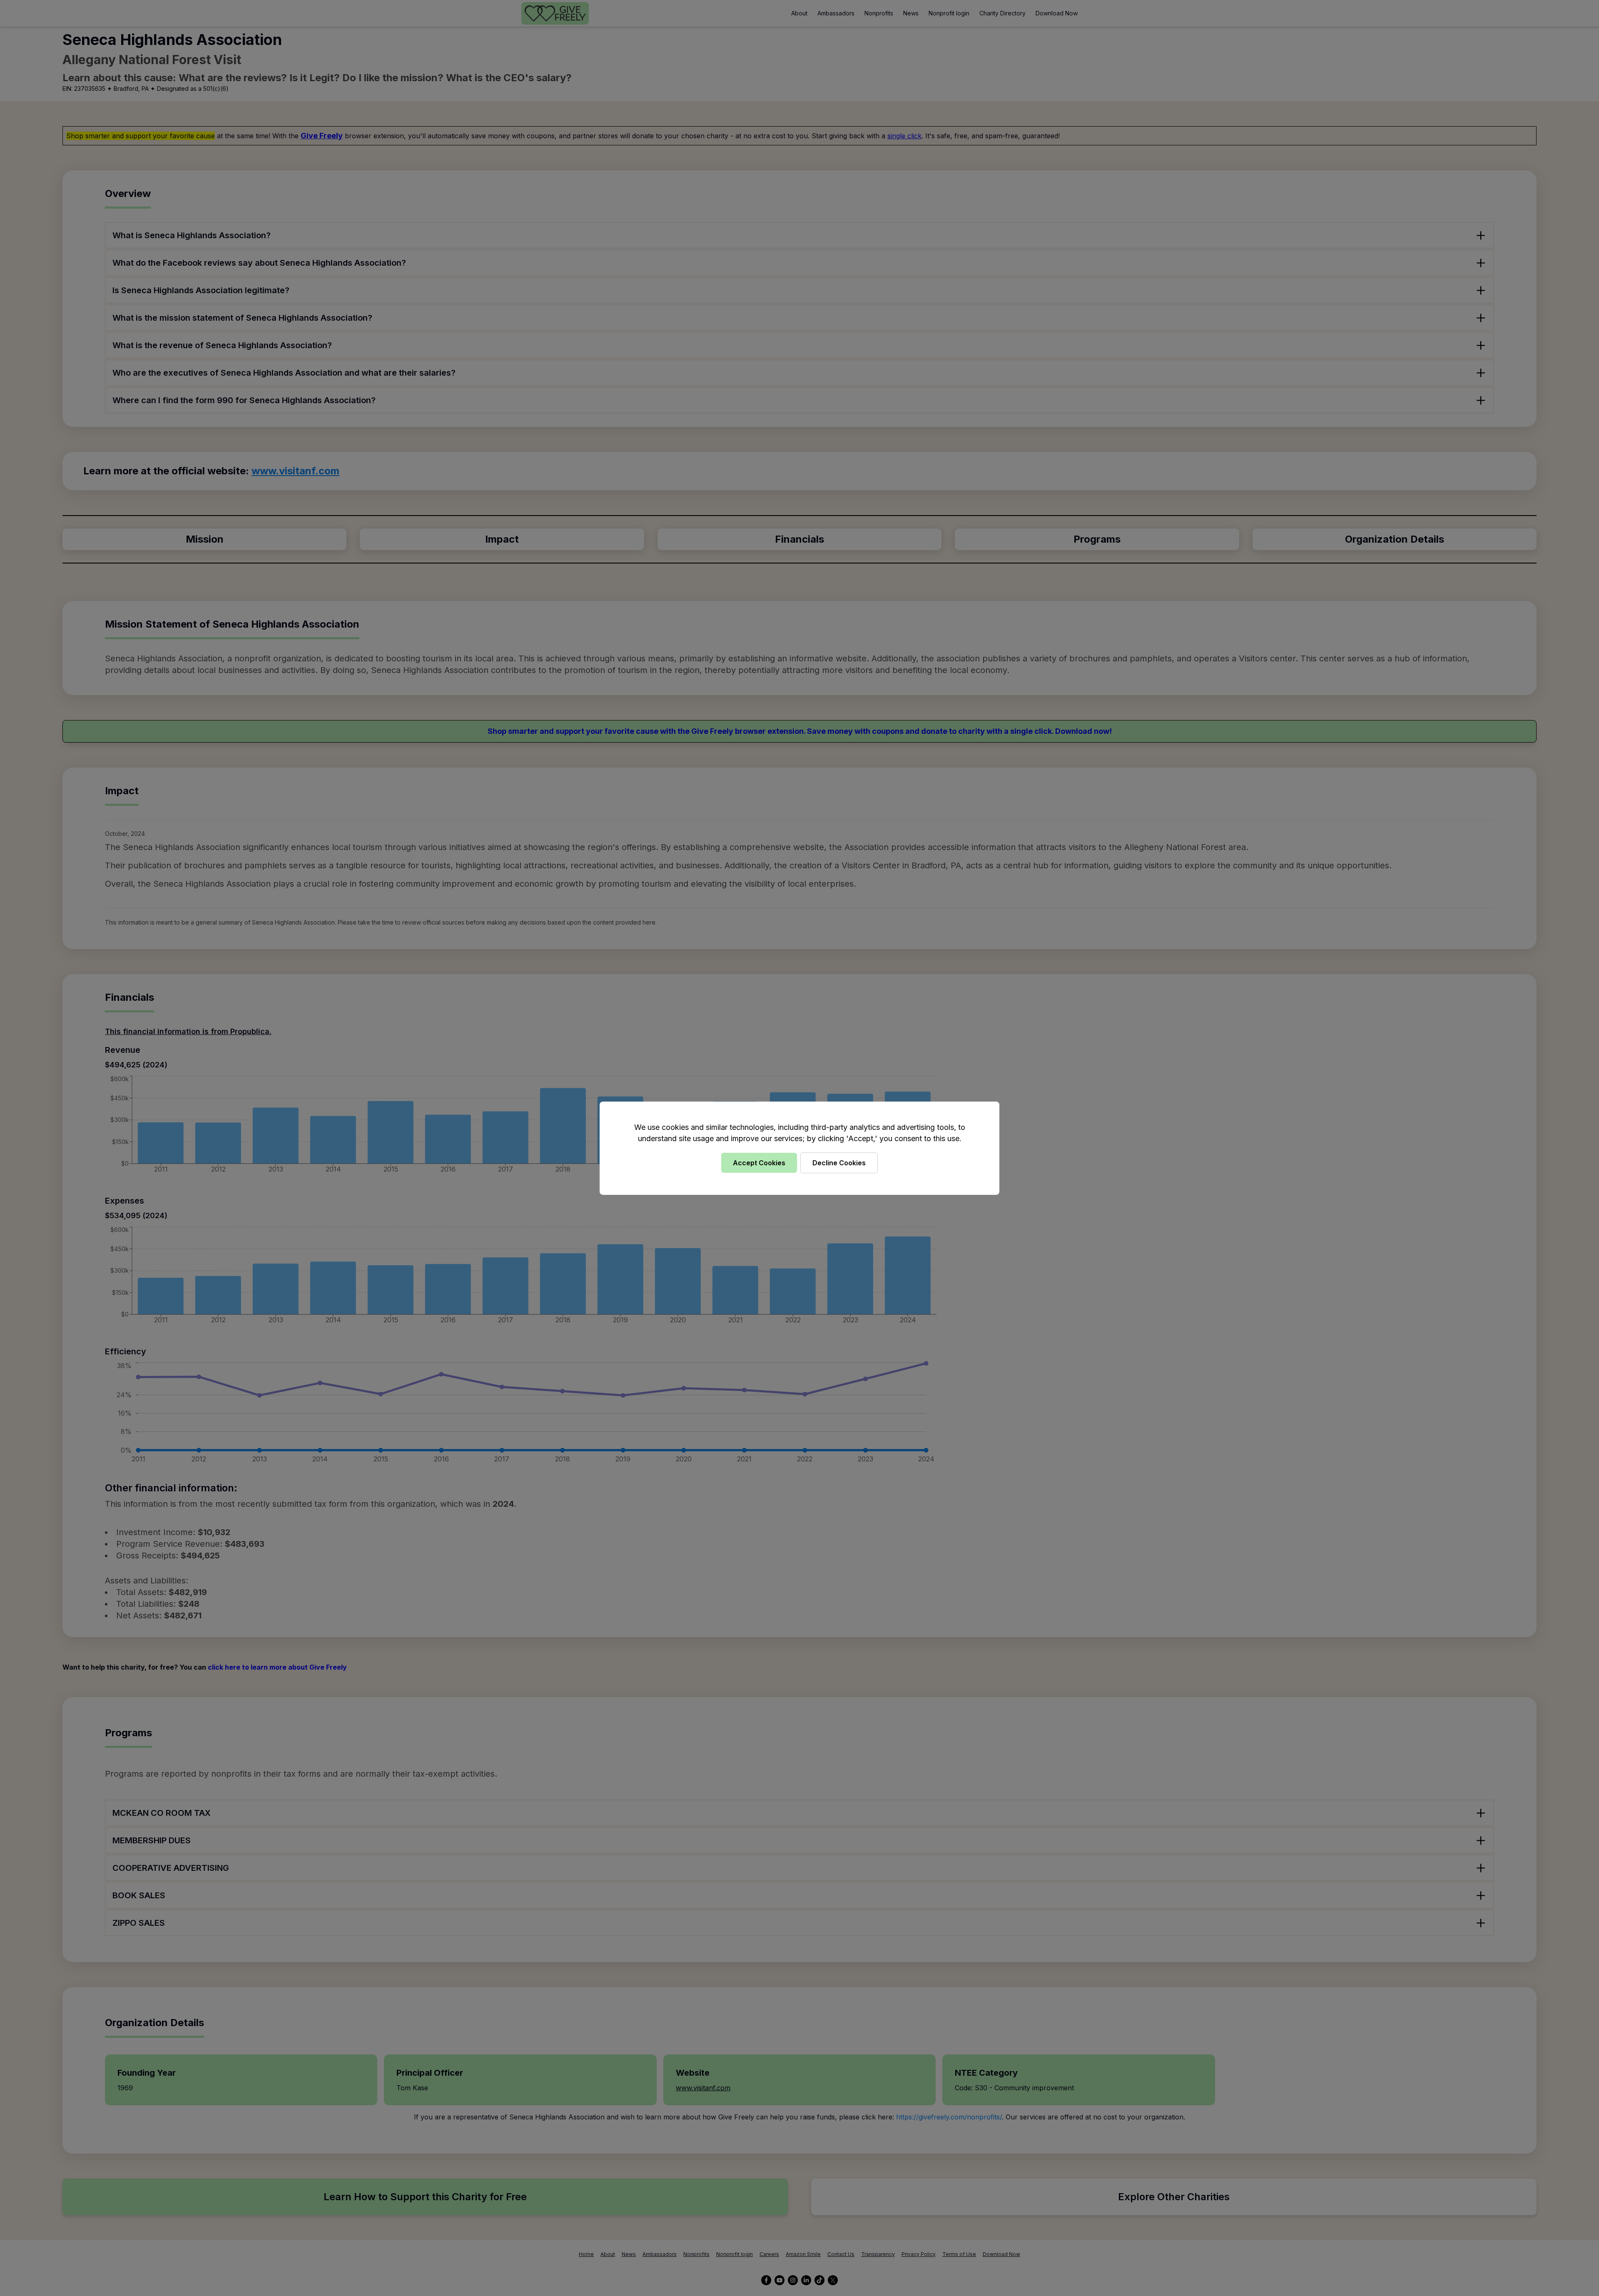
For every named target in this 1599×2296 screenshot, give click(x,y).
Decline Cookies (839, 1163)
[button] (799, 1148)
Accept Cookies (759, 1163)
